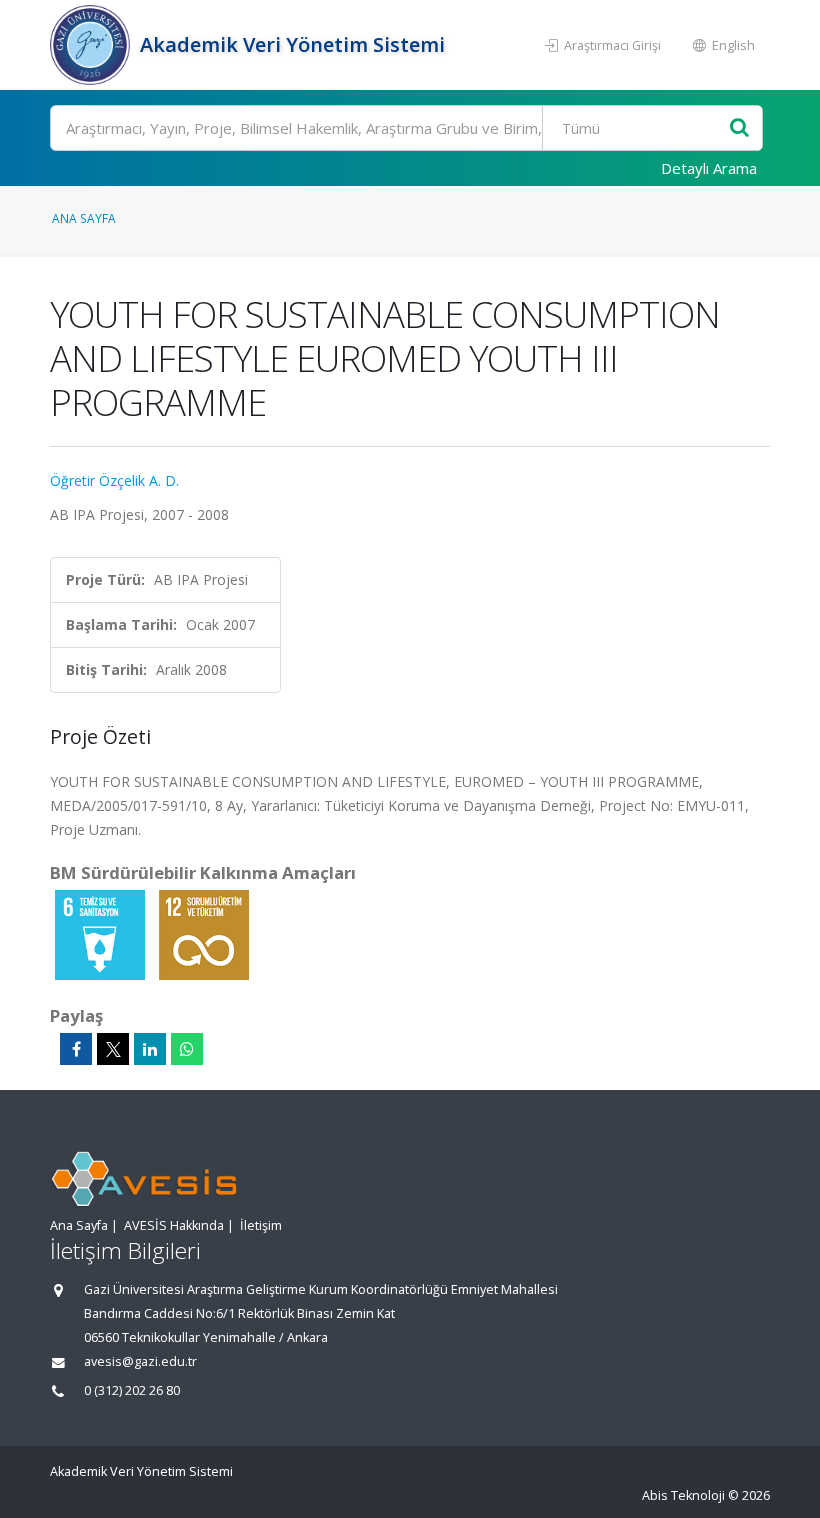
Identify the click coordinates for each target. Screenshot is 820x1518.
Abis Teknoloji (683, 1495)
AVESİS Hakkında (174, 1225)
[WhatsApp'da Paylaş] (187, 1049)
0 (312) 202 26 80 (132, 1390)
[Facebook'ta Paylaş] (76, 1049)
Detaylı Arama (709, 168)
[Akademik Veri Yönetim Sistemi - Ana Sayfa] (92, 45)
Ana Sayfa (84, 218)
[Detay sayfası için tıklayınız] (102, 933)
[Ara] (739, 128)
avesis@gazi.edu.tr (140, 1361)
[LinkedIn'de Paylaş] (150, 1049)
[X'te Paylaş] (113, 1049)
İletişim (261, 1225)
